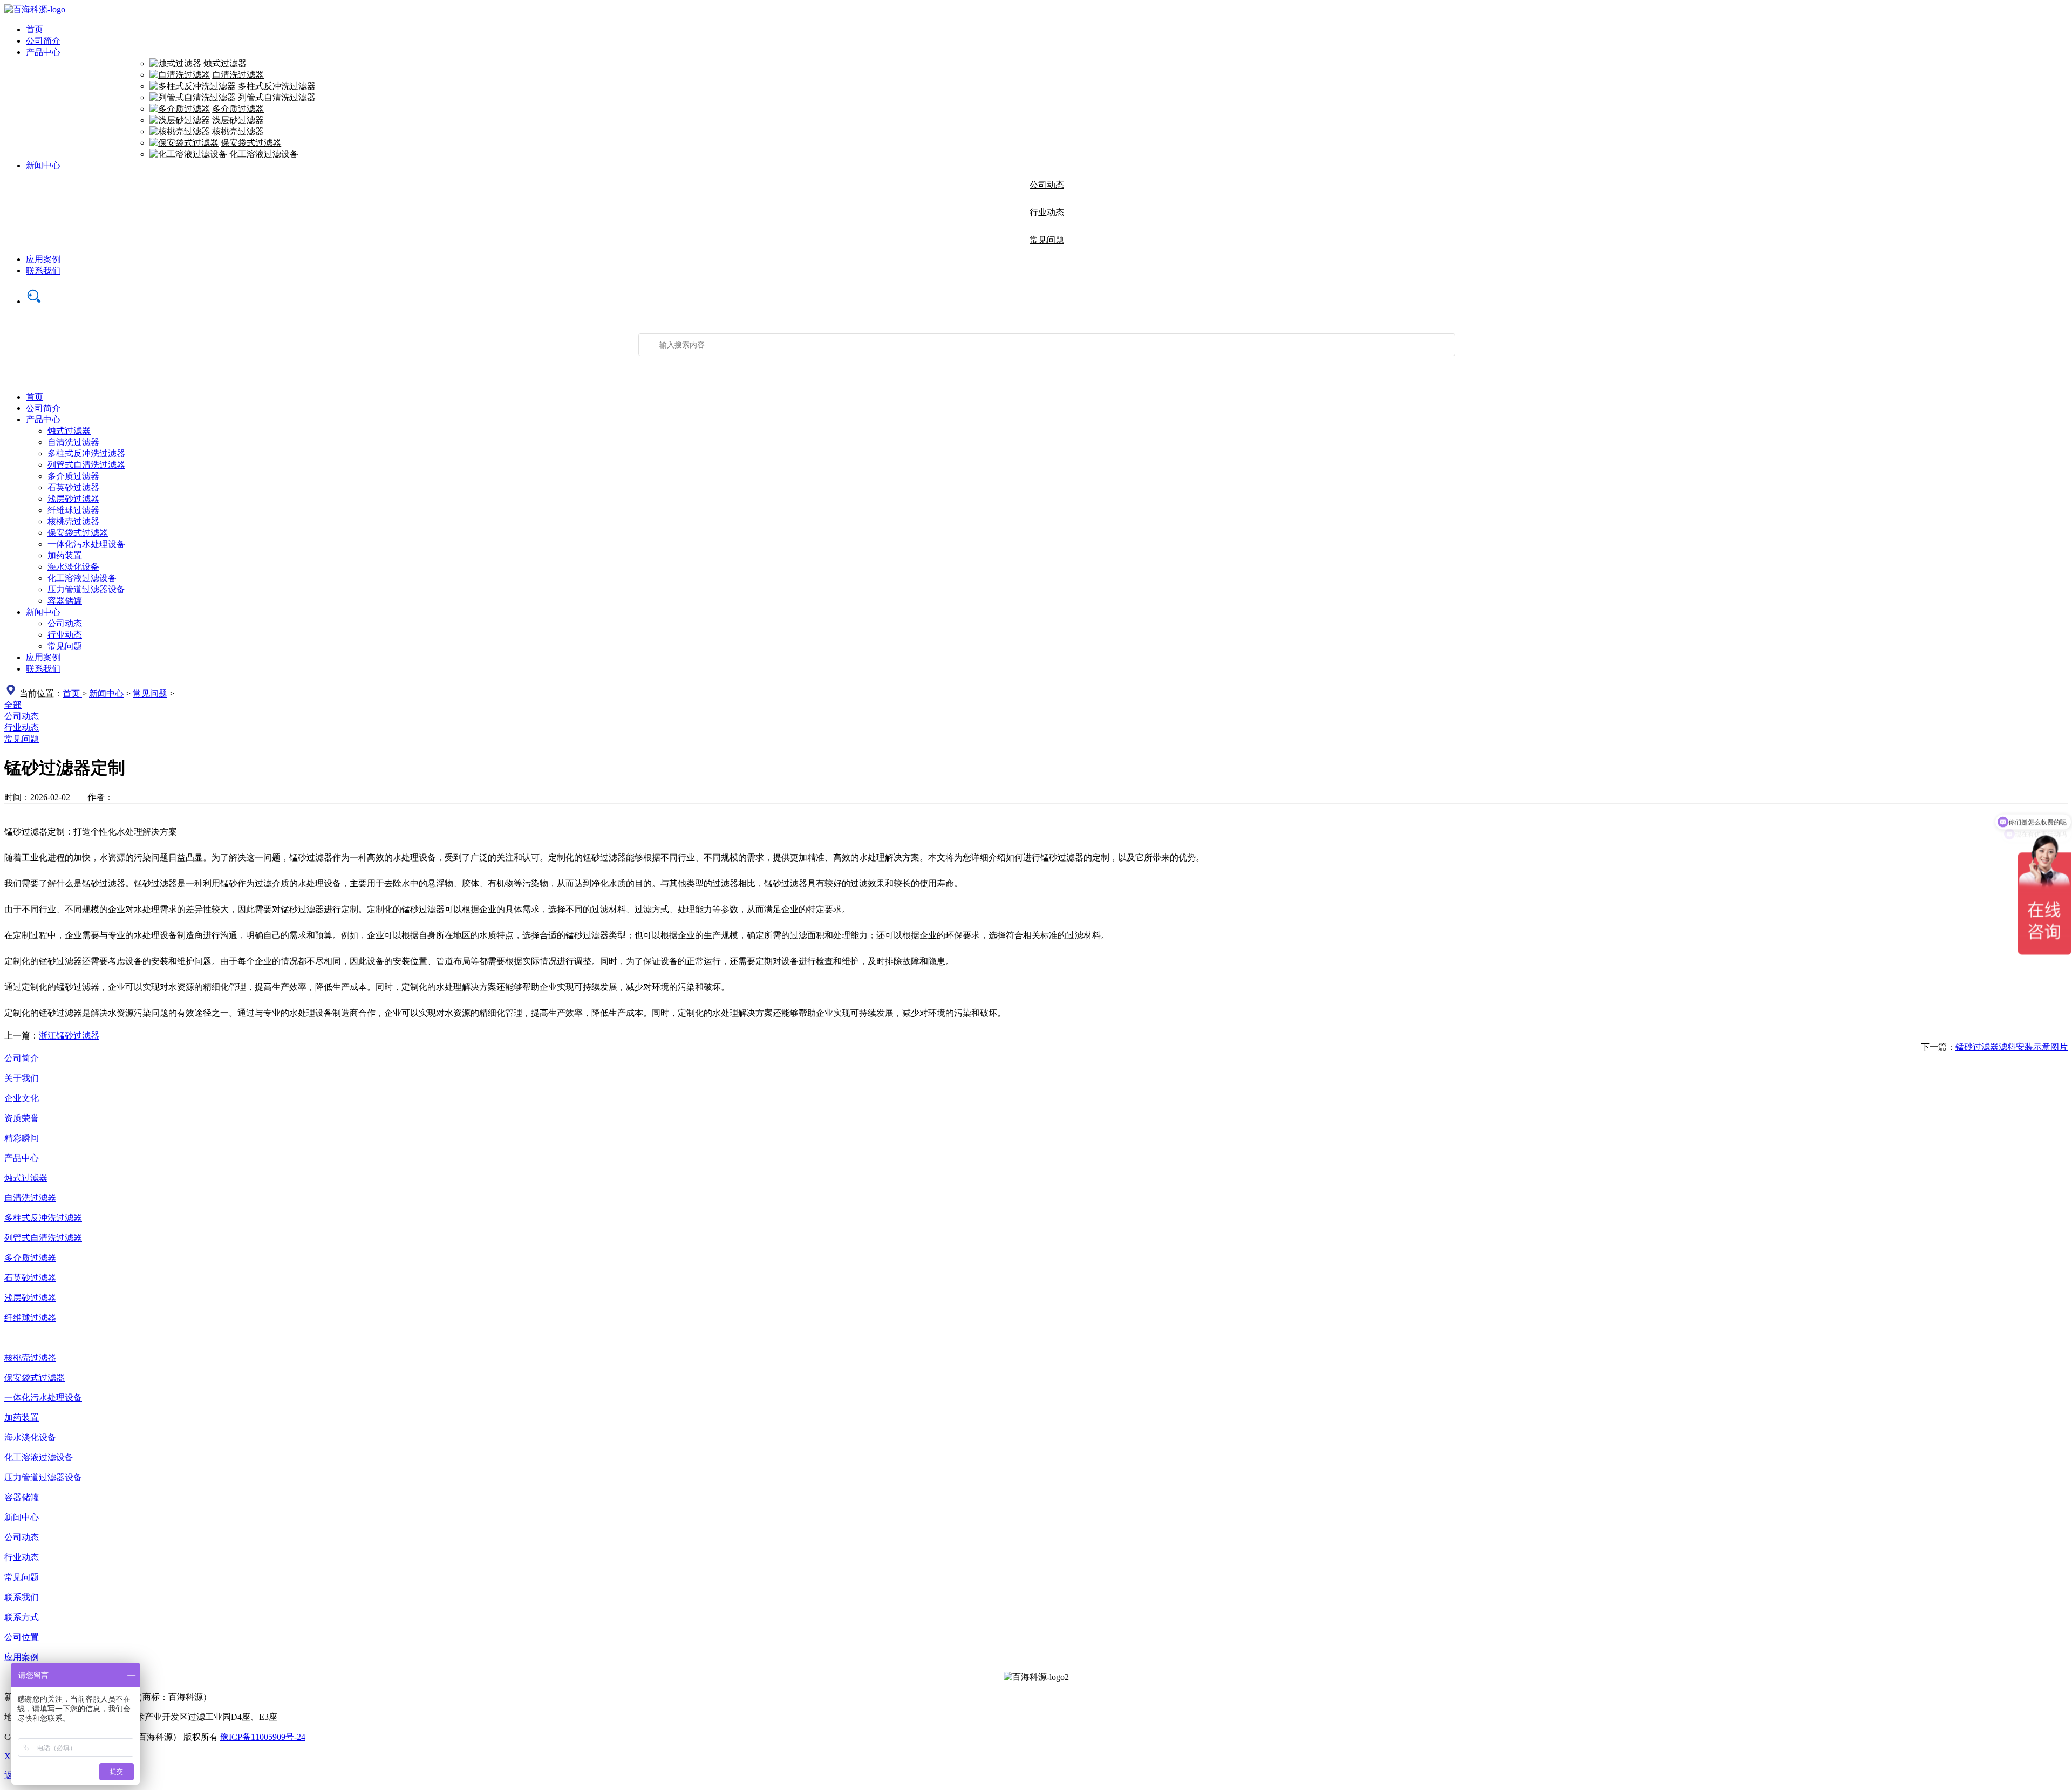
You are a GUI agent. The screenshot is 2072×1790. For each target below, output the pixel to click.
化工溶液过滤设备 (264, 154)
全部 (13, 705)
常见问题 (1047, 240)
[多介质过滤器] (180, 109)
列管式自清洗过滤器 (277, 97)
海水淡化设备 (73, 567)
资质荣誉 (22, 1118)
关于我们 (22, 1078)
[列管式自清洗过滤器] (193, 97)
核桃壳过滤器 (238, 131)
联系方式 (22, 1617)
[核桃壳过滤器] (180, 131)
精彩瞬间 (22, 1138)
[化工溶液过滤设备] (188, 154)
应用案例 (43, 259)
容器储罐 (65, 601)
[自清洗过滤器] (180, 75)
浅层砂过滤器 (238, 120)
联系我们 (43, 271)
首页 (35, 29)
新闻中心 (43, 165)
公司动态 (1047, 185)
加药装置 (65, 555)
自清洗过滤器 (238, 75)
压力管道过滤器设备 (86, 589)
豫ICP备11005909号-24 (263, 1737)
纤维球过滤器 (73, 510)
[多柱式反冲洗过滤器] (193, 86)
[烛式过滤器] (175, 63)
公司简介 (43, 41)
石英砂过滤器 (73, 487)
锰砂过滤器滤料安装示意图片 (2012, 1047)
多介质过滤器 (238, 109)
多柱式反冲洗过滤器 (277, 86)
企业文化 (22, 1098)
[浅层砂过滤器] (180, 120)
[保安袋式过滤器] (184, 143)
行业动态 (1047, 212)
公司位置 (22, 1637)
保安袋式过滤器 (251, 143)
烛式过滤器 (225, 63)
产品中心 (43, 52)
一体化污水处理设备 (86, 544)
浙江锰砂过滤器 (69, 1036)
